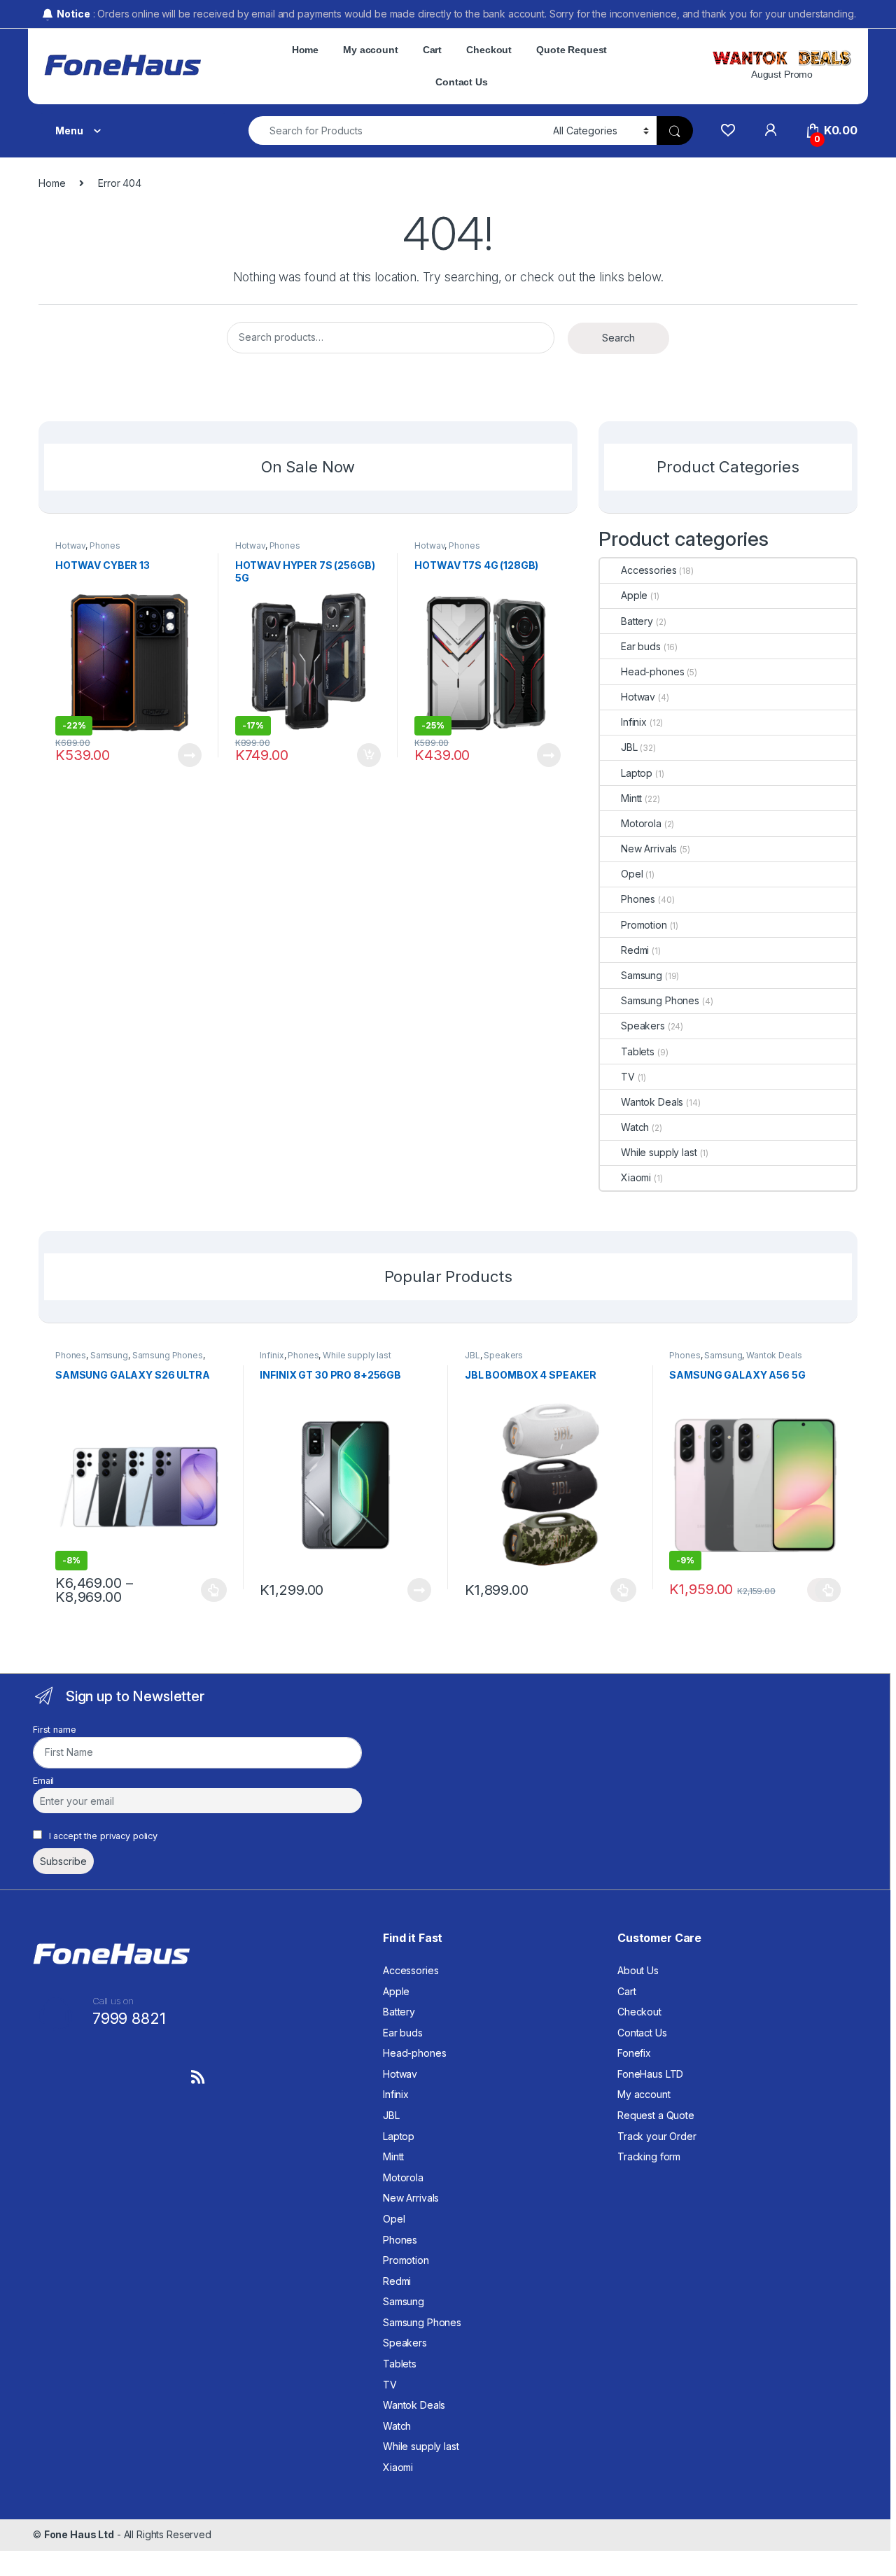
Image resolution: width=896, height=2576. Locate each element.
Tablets (638, 1051)
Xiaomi (636, 1177)
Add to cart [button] (369, 755)
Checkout (489, 50)
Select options (210, 1590)
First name (55, 1730)
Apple (634, 595)
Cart (432, 50)
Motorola (641, 823)
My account (371, 50)
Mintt (631, 798)
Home (305, 50)
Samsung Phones (660, 1000)
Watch (635, 1127)
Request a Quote (656, 2115)
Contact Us (462, 82)
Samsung (642, 975)
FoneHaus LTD (650, 2074)
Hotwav (70, 546)
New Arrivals (649, 849)
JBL (629, 747)
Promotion (644, 925)
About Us (638, 1970)
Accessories (649, 570)
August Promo (782, 74)
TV (628, 1077)
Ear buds (641, 646)
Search (618, 338)
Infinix (634, 722)
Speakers (643, 1026)
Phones (105, 546)
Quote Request (572, 50)
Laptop (637, 773)
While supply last (659, 1152)
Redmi (635, 950)
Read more (189, 755)
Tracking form (649, 2156)
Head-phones (652, 671)
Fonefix (634, 2053)
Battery (637, 621)
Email (43, 1781)
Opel (632, 874)
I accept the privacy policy (102, 1836)
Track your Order (657, 2136)
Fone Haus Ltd (79, 2534)
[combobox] (397, 131)
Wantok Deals (652, 1102)
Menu (69, 131)
